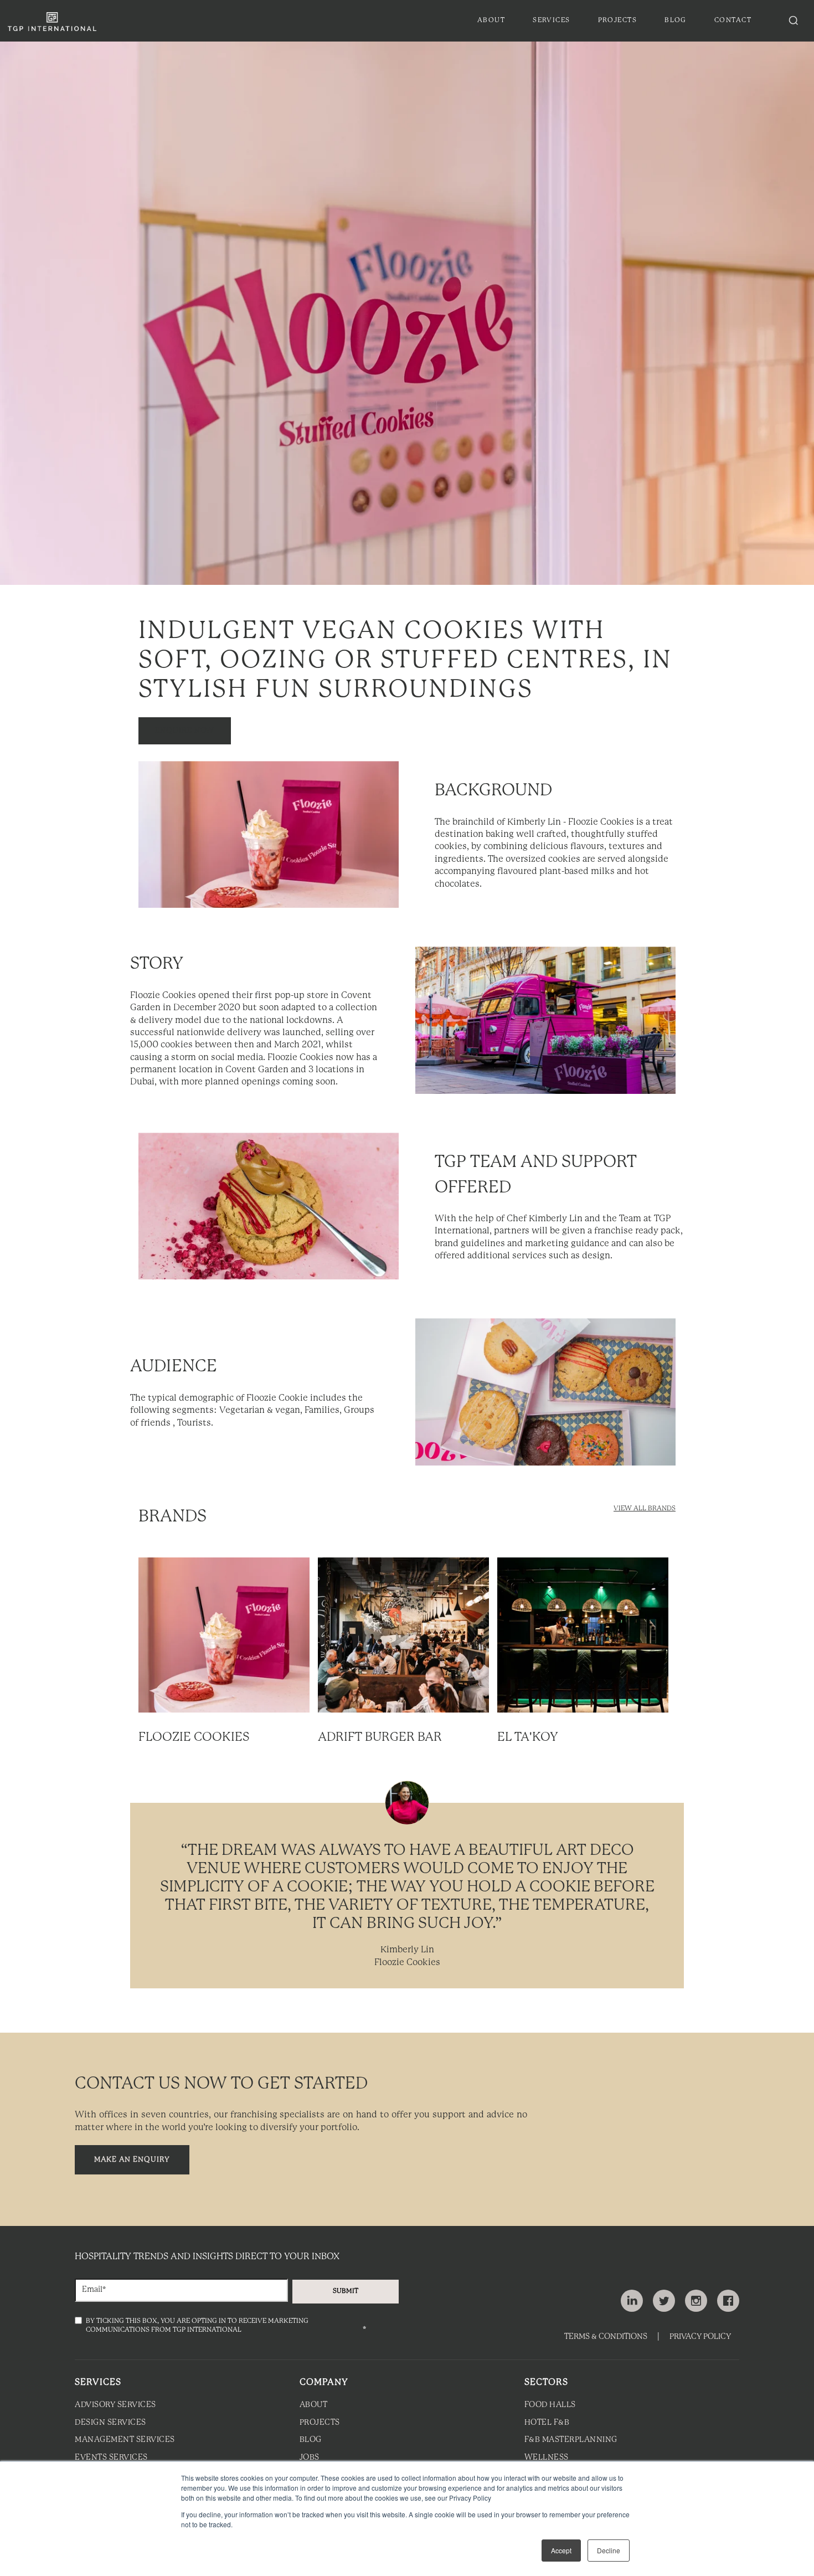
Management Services (125, 2440)
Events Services (111, 2458)
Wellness (547, 2458)
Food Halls (550, 2405)
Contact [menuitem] (733, 20)
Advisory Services (115, 2405)
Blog (311, 2440)
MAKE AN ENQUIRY (132, 2160)
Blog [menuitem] (676, 20)
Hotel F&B (547, 2423)
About (314, 2405)
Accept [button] (561, 2550)
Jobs (310, 2458)
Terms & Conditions (606, 2337)
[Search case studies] (794, 20)
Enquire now (185, 731)
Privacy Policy (700, 2337)
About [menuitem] (491, 20)
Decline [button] (609, 2550)
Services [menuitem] (552, 20)
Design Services (110, 2423)
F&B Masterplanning (571, 2440)
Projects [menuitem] (618, 20)
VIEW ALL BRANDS (645, 1508)
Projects (320, 2423)
